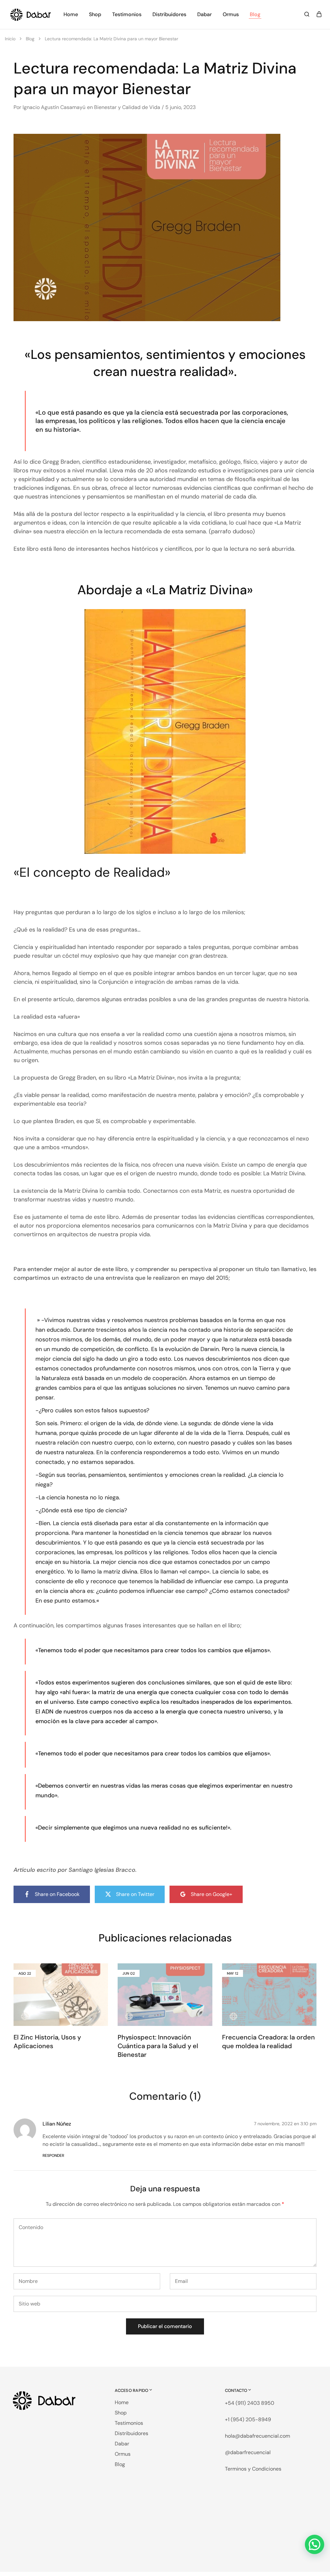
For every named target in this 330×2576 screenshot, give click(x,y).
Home (71, 14)
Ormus (231, 14)
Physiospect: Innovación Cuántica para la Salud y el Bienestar (158, 2046)
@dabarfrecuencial (248, 2452)
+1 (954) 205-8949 (248, 2419)
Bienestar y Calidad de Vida (127, 107)
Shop (95, 14)
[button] (315, 2544)
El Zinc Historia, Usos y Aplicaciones (47, 2042)
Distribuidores (169, 14)
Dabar (204, 14)
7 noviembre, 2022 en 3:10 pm (285, 2124)
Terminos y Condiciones (253, 2469)
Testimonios (127, 14)
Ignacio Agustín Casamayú (54, 107)
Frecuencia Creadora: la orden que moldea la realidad (268, 2042)
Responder (53, 2156)
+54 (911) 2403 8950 (250, 2403)
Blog (255, 14)
